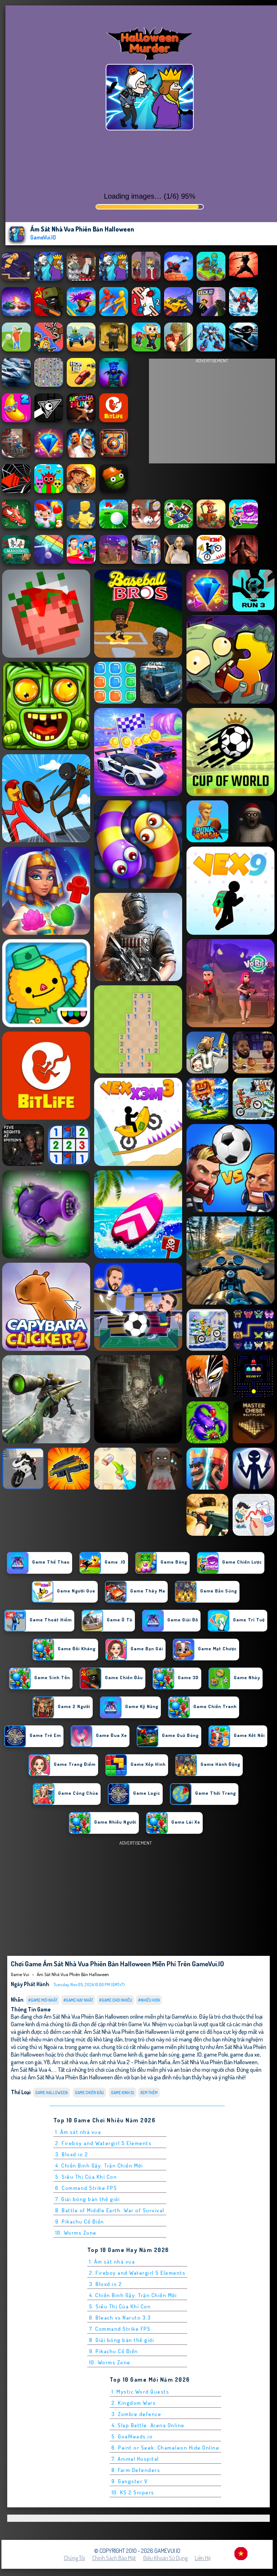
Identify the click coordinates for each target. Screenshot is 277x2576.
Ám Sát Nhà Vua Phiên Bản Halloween (73, 1974)
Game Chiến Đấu (89, 2093)
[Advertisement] (212, 413)
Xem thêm (149, 2093)
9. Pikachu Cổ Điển (80, 2221)
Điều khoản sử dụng (165, 2558)
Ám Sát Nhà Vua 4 (31, 2069)
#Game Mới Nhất (43, 2000)
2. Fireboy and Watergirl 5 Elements (104, 2143)
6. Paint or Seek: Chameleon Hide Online (166, 2448)
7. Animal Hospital (135, 2459)
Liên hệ (203, 2558)
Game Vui (20, 1974)
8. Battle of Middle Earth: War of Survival (110, 2210)
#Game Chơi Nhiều (116, 2000)
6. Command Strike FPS (86, 2188)
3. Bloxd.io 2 (72, 2154)
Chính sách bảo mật (114, 2558)
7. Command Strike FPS (120, 2329)
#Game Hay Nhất (78, 2000)
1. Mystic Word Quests (140, 2392)
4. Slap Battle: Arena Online (148, 2425)
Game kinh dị (123, 2093)
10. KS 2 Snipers (133, 2492)
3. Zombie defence (137, 2414)
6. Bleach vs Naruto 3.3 (120, 2318)
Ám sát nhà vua (70, 2062)
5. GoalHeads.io (132, 2436)
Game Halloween (52, 2093)
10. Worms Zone (76, 2233)
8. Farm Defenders (136, 2470)
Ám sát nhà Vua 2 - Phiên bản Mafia (130, 2062)
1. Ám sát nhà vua (78, 2132)
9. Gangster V (130, 2481)
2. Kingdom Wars (134, 2403)
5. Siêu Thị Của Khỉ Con (86, 2177)
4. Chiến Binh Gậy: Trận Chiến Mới (99, 2166)
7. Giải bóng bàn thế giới (88, 2199)
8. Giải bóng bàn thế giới (122, 2340)
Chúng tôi (74, 2558)
